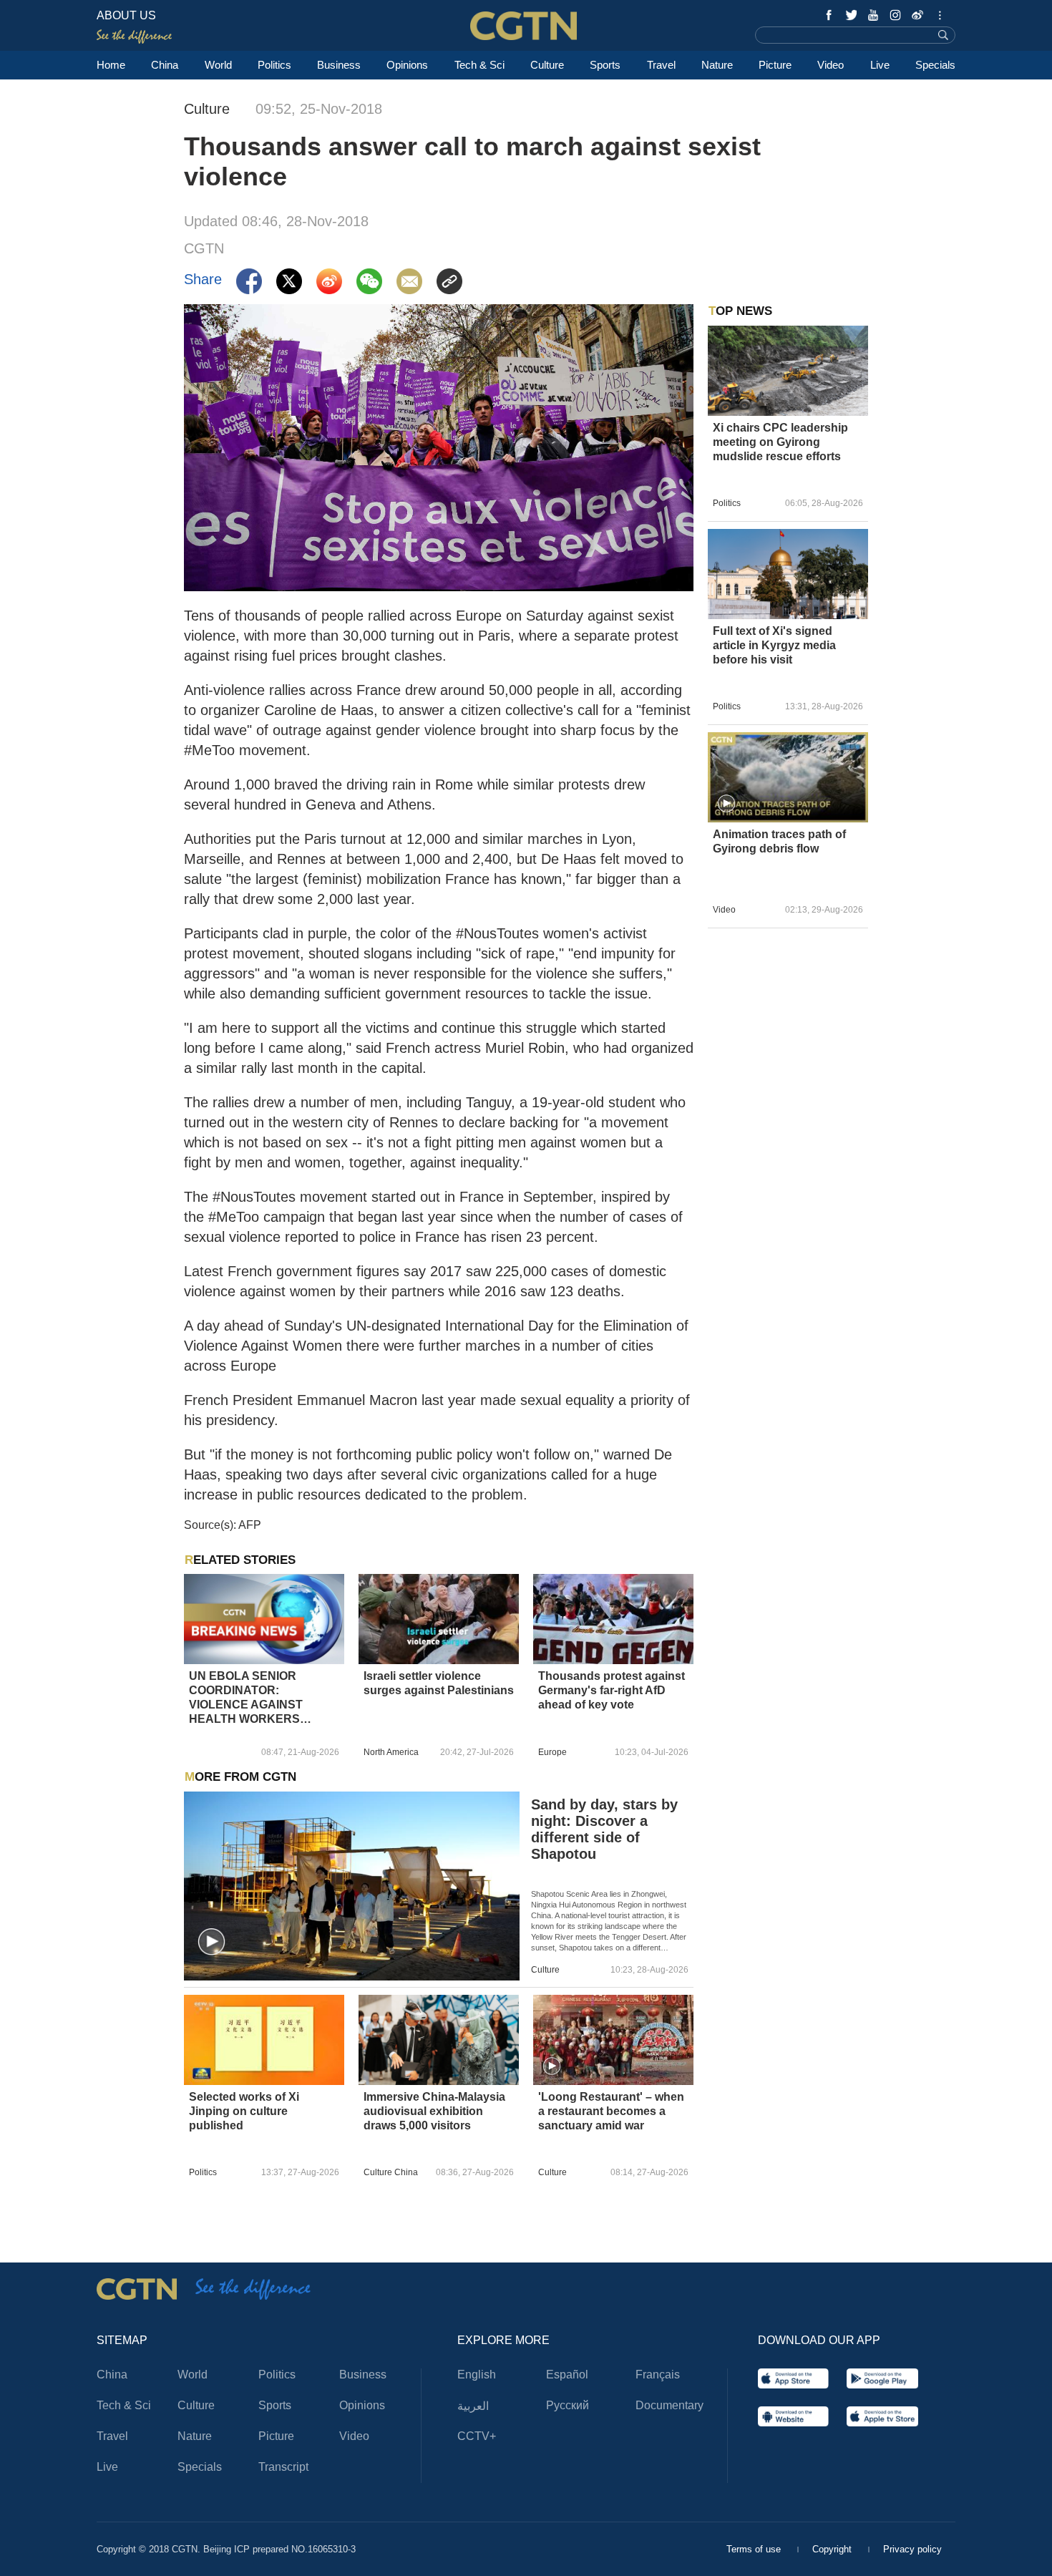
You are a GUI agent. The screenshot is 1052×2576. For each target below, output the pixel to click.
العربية (473, 2406)
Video (831, 65)
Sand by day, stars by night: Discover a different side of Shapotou (604, 1829)
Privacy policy (912, 2549)
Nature (717, 65)
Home (111, 65)
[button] (212, 1943)
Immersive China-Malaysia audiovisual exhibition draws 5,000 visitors (434, 2111)
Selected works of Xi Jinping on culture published (244, 2111)
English (477, 2375)
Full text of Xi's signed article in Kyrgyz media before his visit (774, 645)
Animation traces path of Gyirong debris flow (779, 841)
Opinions (407, 65)
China (165, 65)
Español (567, 2375)
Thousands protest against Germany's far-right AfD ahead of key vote (612, 1690)
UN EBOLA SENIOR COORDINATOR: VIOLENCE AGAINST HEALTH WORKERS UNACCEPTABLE (246, 1698)
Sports (605, 65)
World (218, 65)
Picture (775, 65)
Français (658, 2375)
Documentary (669, 2405)
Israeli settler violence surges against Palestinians (439, 1683)
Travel (661, 65)
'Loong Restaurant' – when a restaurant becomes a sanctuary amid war (611, 2111)
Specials (935, 65)
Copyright (833, 2549)
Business (339, 65)
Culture (547, 65)
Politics (274, 65)
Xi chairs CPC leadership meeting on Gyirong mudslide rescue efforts (780, 442)
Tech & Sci (479, 65)
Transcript (283, 2467)
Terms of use (755, 2549)
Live (880, 65)
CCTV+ (477, 2436)
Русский (568, 2405)
